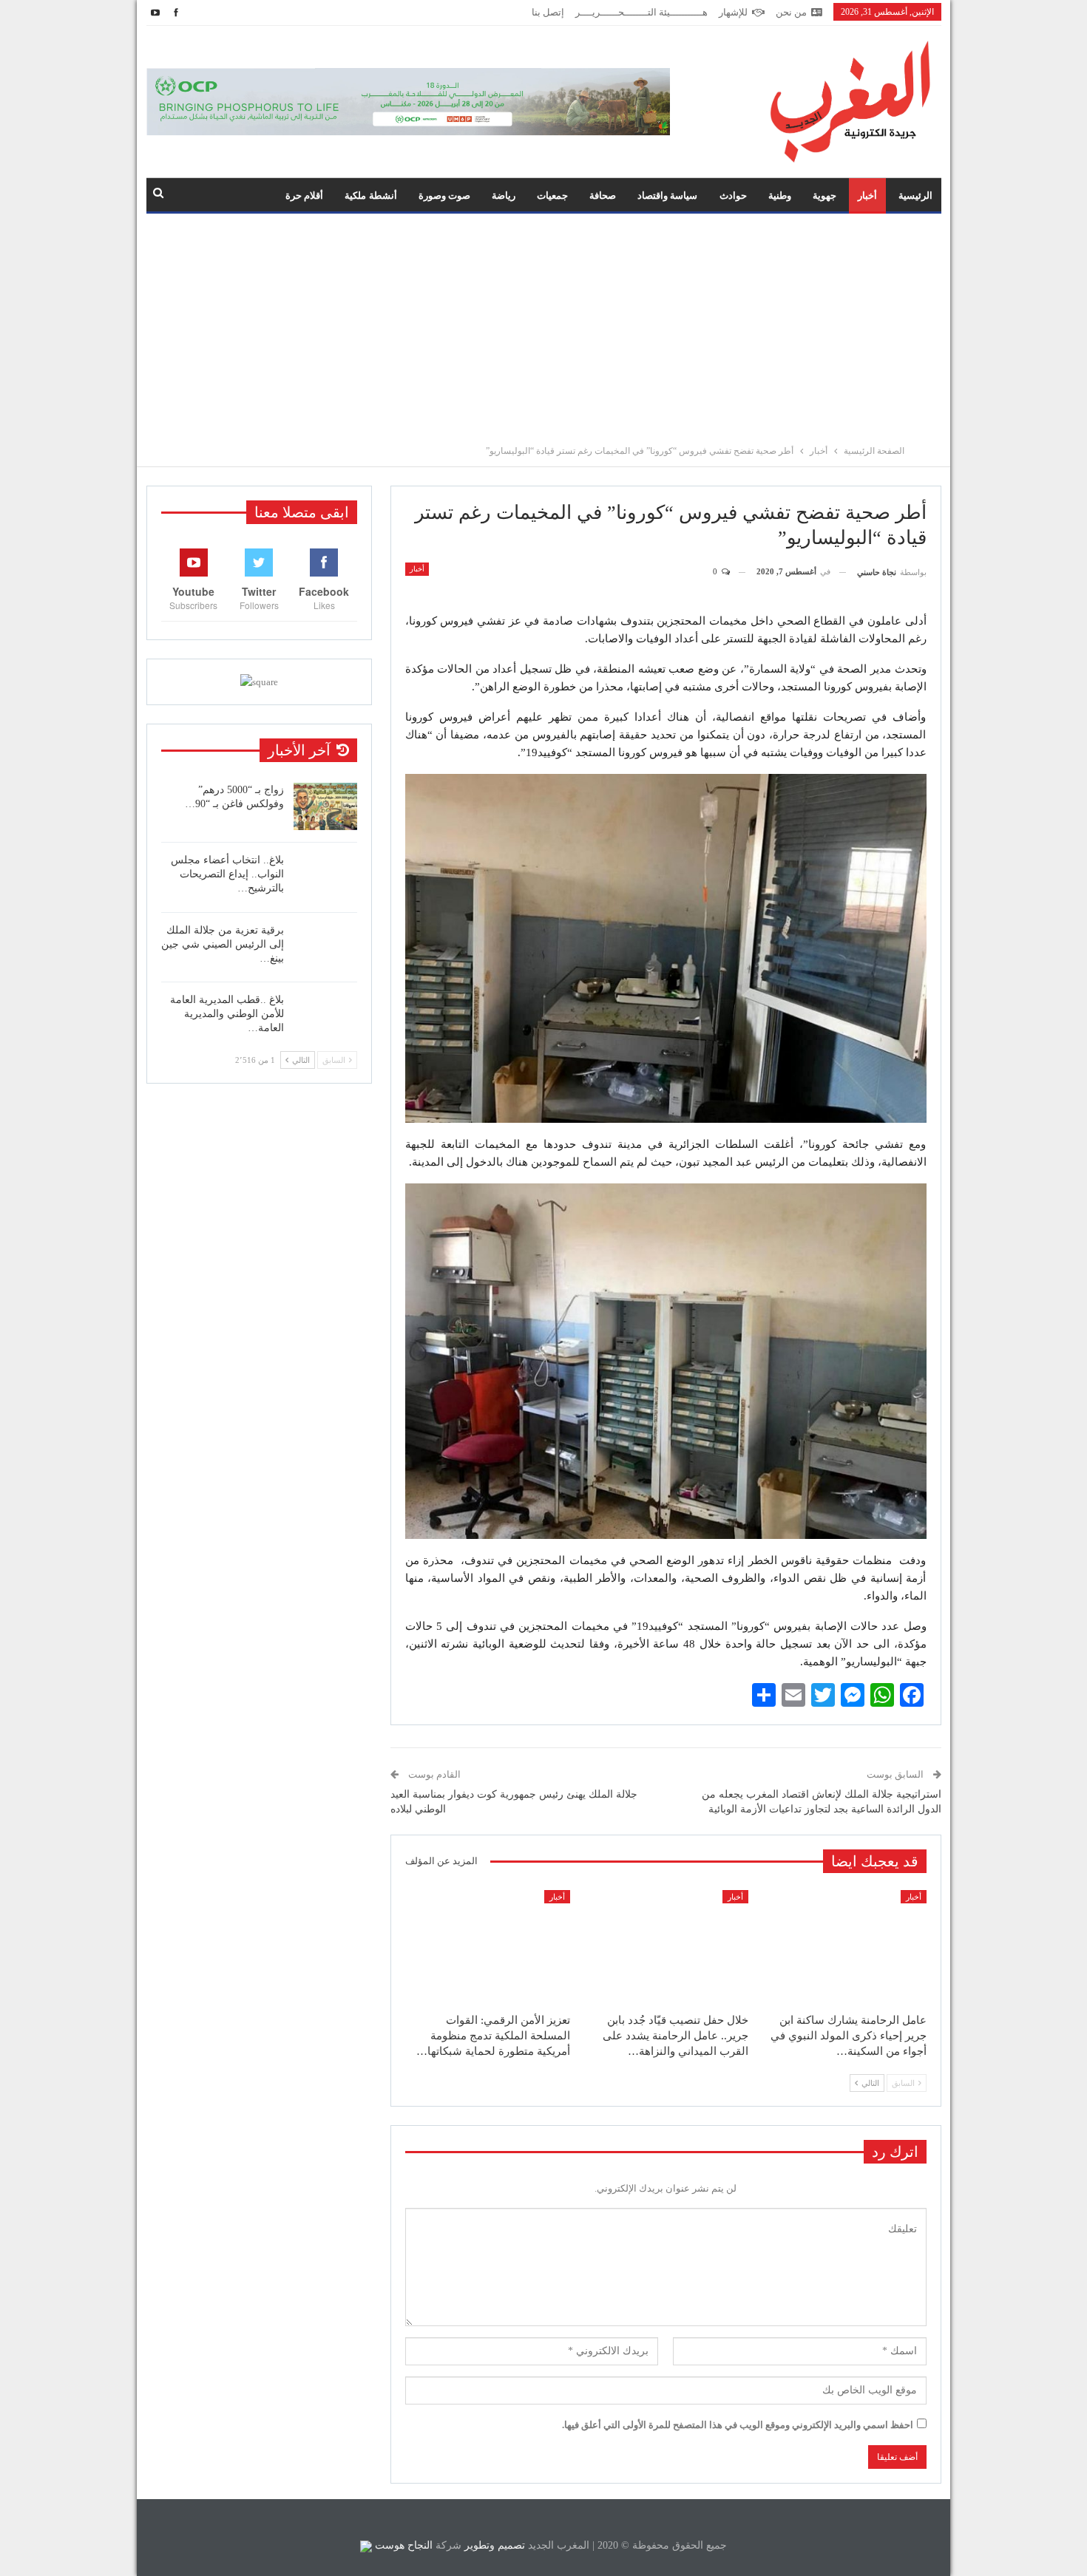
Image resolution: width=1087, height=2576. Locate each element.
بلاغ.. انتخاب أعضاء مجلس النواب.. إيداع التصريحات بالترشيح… (227, 874)
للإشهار (733, 12)
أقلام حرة (304, 196)
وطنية (780, 196)
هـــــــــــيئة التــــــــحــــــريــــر (641, 12)
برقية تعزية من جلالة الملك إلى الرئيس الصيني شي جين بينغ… (223, 944)
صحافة (603, 196)
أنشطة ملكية (370, 196)
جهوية (824, 196)
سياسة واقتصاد (667, 196)
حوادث (733, 196)
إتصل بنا (548, 12)
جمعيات (552, 196)
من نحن (791, 12)
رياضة (504, 196)
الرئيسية (915, 196)
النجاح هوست (402, 2545)
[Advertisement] (543, 324)
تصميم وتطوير (495, 2545)
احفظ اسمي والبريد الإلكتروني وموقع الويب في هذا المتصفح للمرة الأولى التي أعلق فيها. (738, 2425)
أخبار (867, 196)
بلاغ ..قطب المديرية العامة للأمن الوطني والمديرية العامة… (227, 1014)
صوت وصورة (444, 196)
